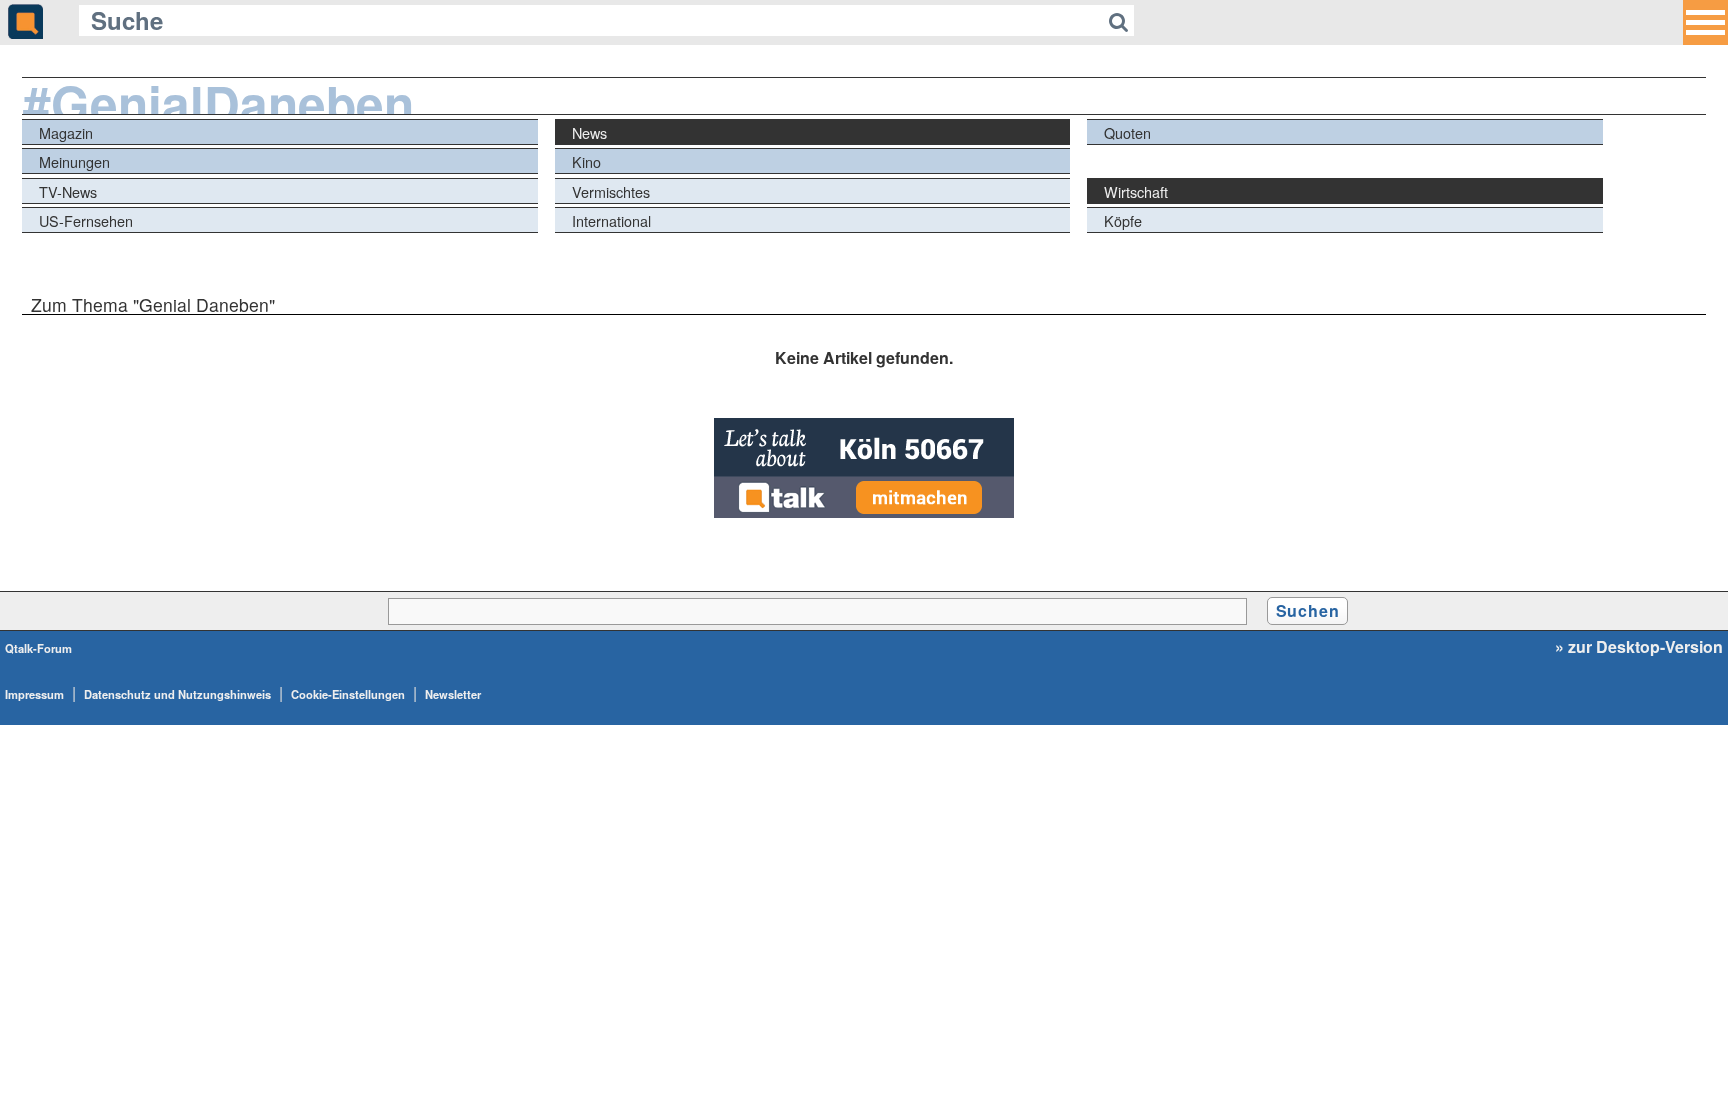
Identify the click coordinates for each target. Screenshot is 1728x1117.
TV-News (68, 191)
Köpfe (1123, 220)
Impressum (34, 694)
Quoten (1127, 132)
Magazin (66, 132)
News (589, 132)
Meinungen (74, 161)
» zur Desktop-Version (1639, 647)
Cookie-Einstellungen (348, 694)
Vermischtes (611, 191)
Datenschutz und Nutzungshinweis (177, 694)
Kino (586, 161)
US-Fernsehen (86, 220)
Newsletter (453, 694)
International (611, 220)
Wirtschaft (1136, 191)
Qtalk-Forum (38, 648)
